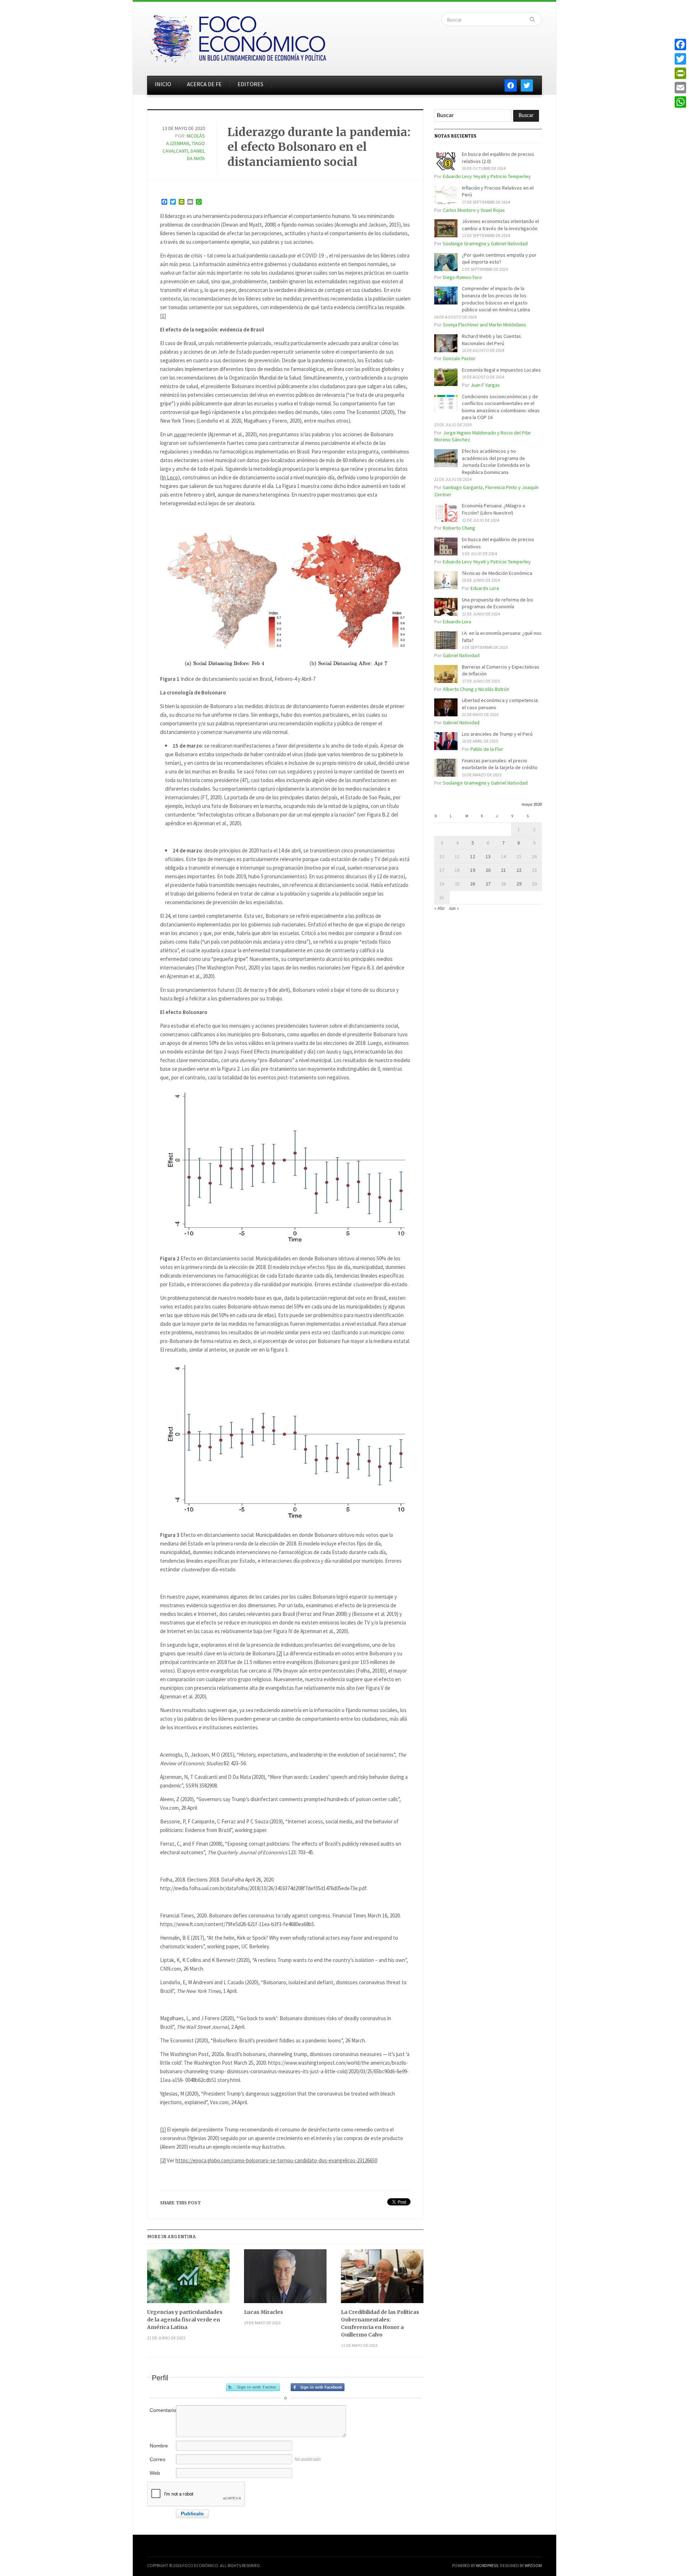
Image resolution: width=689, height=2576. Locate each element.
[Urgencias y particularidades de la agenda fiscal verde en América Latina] (188, 2279)
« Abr (440, 908)
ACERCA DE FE (204, 84)
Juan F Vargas (485, 385)
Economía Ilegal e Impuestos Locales (501, 370)
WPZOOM (533, 2565)
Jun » (454, 908)
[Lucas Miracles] (285, 2279)
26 (473, 884)
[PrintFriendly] (680, 73)
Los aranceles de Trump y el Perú (497, 734)
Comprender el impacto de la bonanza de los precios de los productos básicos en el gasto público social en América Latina (496, 299)
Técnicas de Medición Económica (497, 573)
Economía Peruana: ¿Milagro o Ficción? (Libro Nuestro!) (494, 509)
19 (473, 870)
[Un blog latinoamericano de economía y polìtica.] (238, 37)
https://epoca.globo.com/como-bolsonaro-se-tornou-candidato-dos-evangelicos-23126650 (276, 2160)
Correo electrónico (162, 2463)
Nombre (159, 2446)
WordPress (487, 2565)
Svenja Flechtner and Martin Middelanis (484, 325)
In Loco (170, 477)
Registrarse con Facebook (318, 2387)
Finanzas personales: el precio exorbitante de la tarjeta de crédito (500, 764)
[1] (163, 316)
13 (488, 856)
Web (155, 2473)
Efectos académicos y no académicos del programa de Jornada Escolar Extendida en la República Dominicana (496, 462)
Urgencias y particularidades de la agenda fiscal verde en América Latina (185, 2320)
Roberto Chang (459, 528)
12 (473, 856)
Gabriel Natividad (461, 655)
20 (488, 870)
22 (519, 870)
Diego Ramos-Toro (462, 277)
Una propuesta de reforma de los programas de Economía (498, 603)
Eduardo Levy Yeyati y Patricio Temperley (487, 176)
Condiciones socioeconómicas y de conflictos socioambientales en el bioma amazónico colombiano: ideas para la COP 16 (501, 407)
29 (519, 884)
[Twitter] (680, 59)
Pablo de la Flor (487, 749)
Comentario (162, 2410)
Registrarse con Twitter (253, 2387)
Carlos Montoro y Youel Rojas (474, 210)
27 (488, 884)
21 (503, 870)
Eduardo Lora (485, 588)
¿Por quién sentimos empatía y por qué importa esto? (499, 259)
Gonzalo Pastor (459, 358)
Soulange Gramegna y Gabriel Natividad (485, 243)
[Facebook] (680, 45)
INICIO (163, 84)
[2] (279, 1653)
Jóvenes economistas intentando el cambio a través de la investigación (500, 225)
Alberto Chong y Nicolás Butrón (476, 689)
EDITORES (250, 84)
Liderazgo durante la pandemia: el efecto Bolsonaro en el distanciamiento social (319, 147)
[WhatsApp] (680, 102)
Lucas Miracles (264, 2312)
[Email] (680, 88)
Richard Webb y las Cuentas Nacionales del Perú (491, 340)
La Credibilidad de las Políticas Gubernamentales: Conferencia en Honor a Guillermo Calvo (380, 2323)
